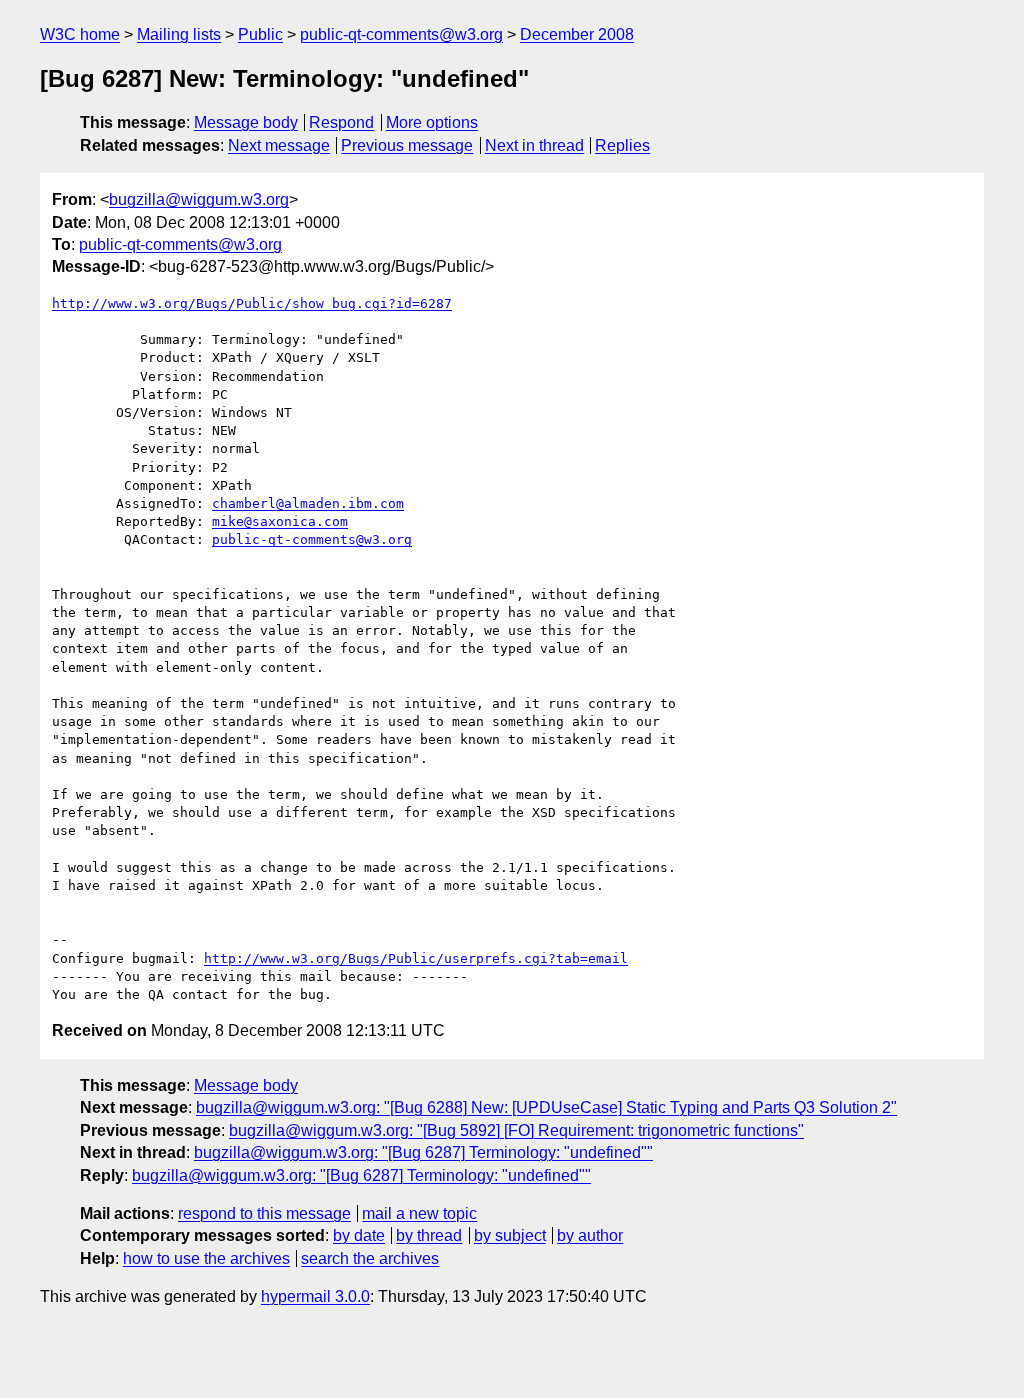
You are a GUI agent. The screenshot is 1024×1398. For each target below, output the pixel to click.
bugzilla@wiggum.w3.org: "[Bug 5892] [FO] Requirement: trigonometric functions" (516, 1130)
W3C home (80, 34)
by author (590, 1235)
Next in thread (534, 145)
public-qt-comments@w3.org (401, 34)
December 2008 (577, 34)
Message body (246, 122)
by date (359, 1235)
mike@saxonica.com (280, 521)
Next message (279, 145)
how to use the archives (206, 1258)
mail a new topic (419, 1213)
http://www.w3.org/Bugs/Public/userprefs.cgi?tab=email (416, 958)
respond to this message (264, 1213)
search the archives (370, 1258)
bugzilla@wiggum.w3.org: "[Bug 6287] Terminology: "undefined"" (423, 1152)
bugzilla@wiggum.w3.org (199, 199)
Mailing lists (179, 34)
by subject (510, 1235)
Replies (622, 145)
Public (260, 34)
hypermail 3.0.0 (315, 1296)
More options (432, 122)
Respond (341, 122)
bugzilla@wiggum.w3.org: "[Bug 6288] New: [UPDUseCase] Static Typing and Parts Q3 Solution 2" (546, 1107)
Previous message (407, 145)
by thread (429, 1235)
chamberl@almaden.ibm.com (308, 503)
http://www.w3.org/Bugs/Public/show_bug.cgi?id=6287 (252, 303)
